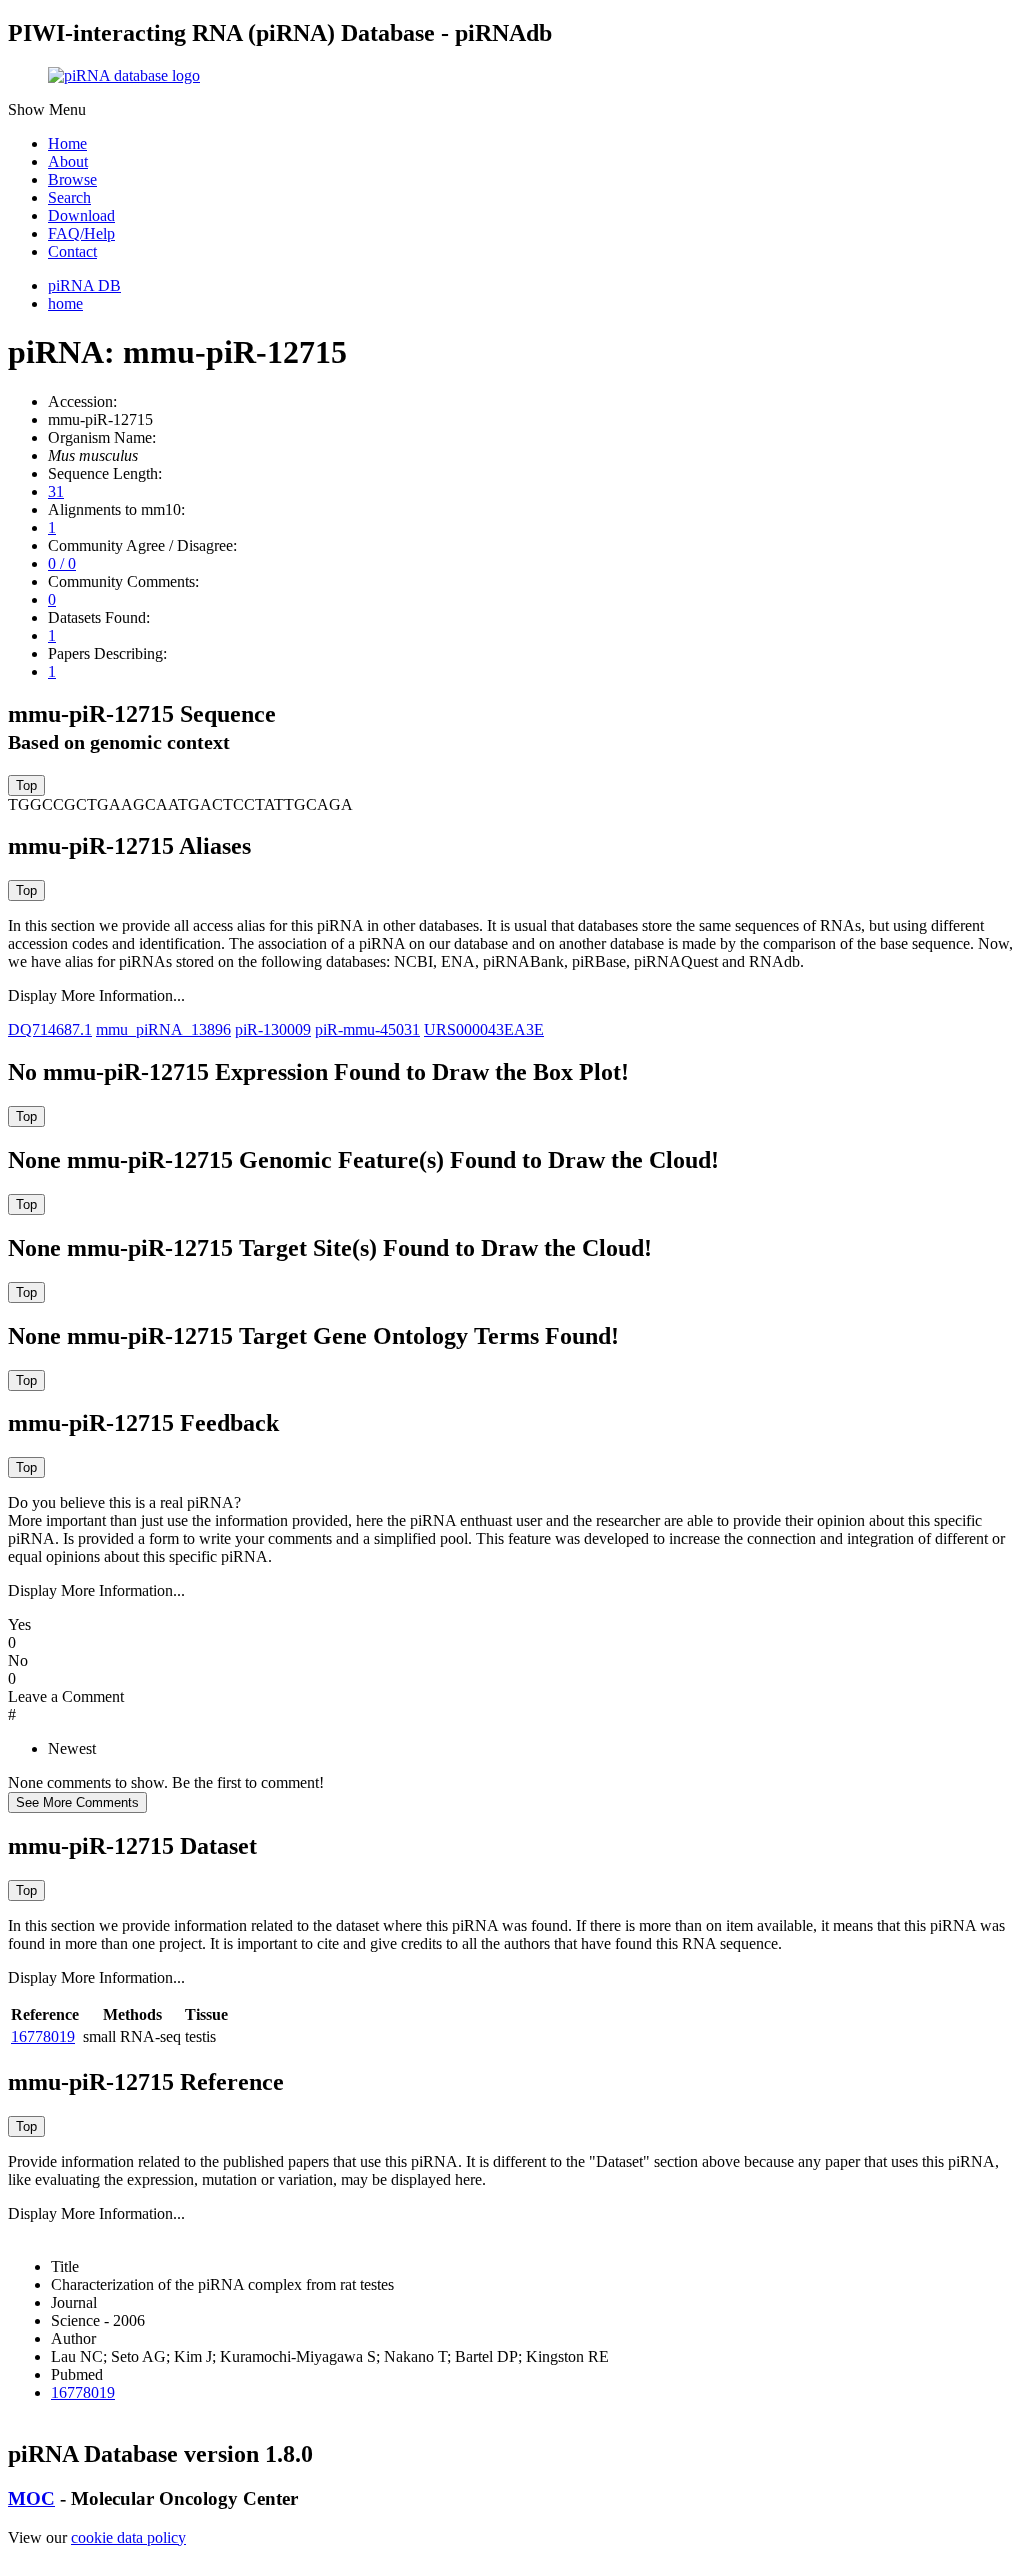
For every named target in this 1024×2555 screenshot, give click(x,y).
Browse (72, 179)
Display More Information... (96, 995)
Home (67, 143)
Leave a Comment (66, 1696)
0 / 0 (62, 563)
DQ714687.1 (50, 1029)
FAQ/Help (81, 233)
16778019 (43, 2036)
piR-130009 (273, 1029)
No (18, 1660)
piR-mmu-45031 (367, 1029)
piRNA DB (84, 285)
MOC (31, 2498)
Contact (72, 251)
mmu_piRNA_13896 (163, 1029)
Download (81, 215)
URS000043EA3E (484, 1029)
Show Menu (47, 109)
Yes (19, 1624)
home (65, 303)
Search (69, 197)
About (68, 161)
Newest (72, 1748)
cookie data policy (128, 2537)
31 (56, 491)
